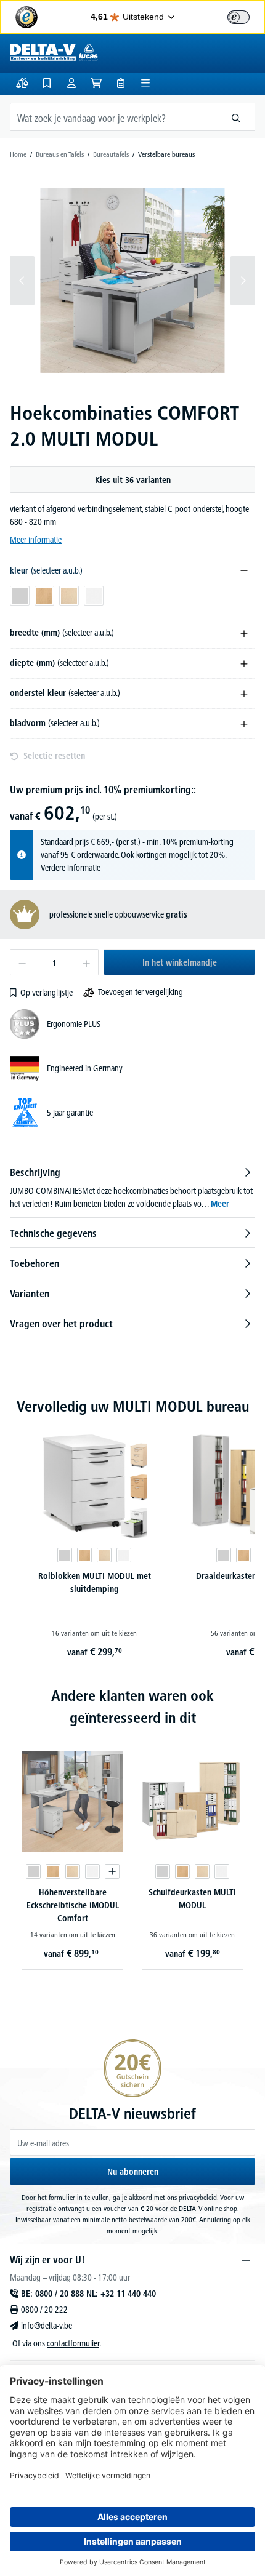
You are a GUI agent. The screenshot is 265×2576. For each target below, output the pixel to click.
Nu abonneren (133, 2172)
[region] (132, 281)
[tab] (132, 1188)
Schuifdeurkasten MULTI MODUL (192, 1899)
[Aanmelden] (71, 83)
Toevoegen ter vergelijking (141, 992)
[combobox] (114, 117)
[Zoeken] (236, 117)
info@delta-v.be (47, 2326)
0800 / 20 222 (44, 2310)
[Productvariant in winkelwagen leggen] (112, 1871)
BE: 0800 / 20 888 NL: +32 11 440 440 (88, 2294)
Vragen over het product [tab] (61, 1324)
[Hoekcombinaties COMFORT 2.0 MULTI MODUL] (132, 280)
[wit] (124, 1555)
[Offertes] (121, 83)
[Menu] (145, 83)
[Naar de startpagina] (54, 52)
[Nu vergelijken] (22, 83)
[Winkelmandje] (96, 83)
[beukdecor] (84, 1555)
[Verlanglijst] (47, 83)
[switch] (238, 17)
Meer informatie (36, 540)
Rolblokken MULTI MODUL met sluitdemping (95, 1582)
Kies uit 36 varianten (133, 480)
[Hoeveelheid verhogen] (87, 962)
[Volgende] (243, 281)
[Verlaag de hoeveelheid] (22, 962)
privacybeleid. (199, 2197)
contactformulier (73, 2343)
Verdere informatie (71, 868)
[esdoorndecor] (104, 1555)
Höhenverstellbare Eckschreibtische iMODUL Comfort (73, 1905)
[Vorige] (22, 281)
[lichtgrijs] (65, 1555)
